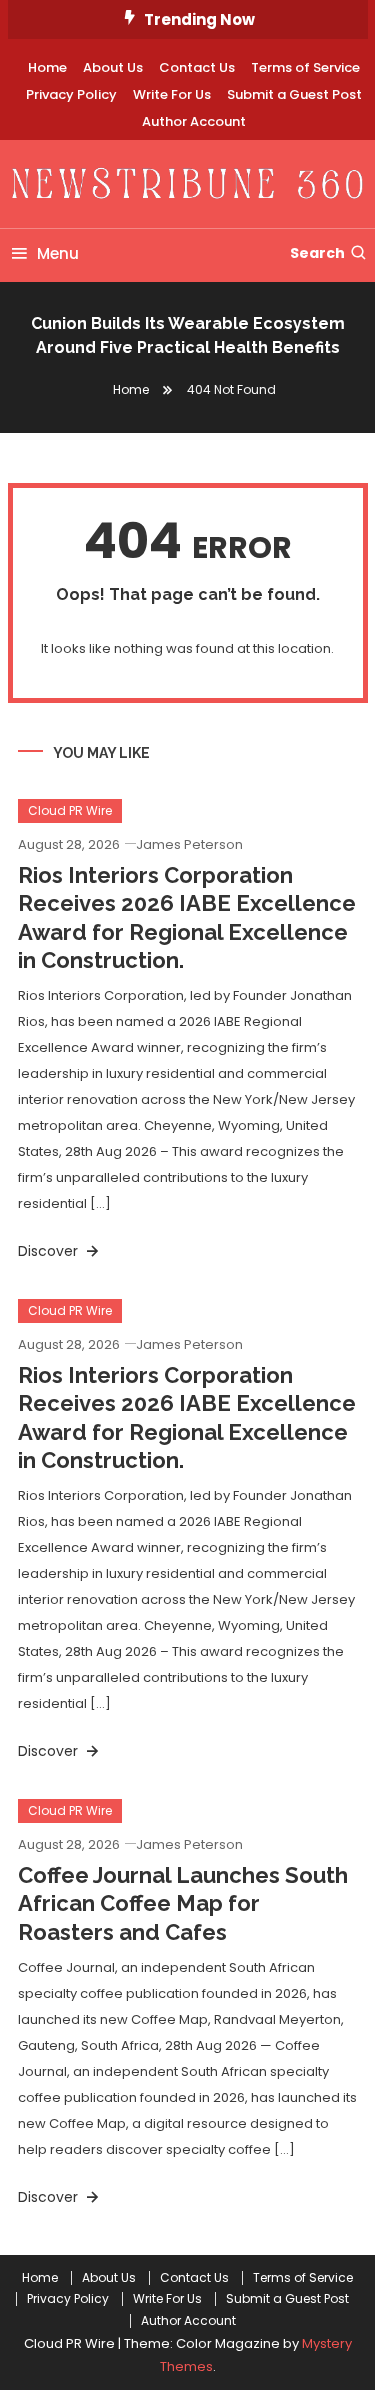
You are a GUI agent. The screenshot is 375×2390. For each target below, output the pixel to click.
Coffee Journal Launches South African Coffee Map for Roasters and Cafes (183, 1903)
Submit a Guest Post (294, 94)
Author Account (194, 121)
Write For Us (172, 94)
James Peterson (189, 844)
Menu (58, 253)
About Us (113, 67)
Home (47, 67)
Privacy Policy (71, 94)
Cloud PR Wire (70, 810)
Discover (50, 1251)
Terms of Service (305, 67)
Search (317, 253)
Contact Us (197, 67)
